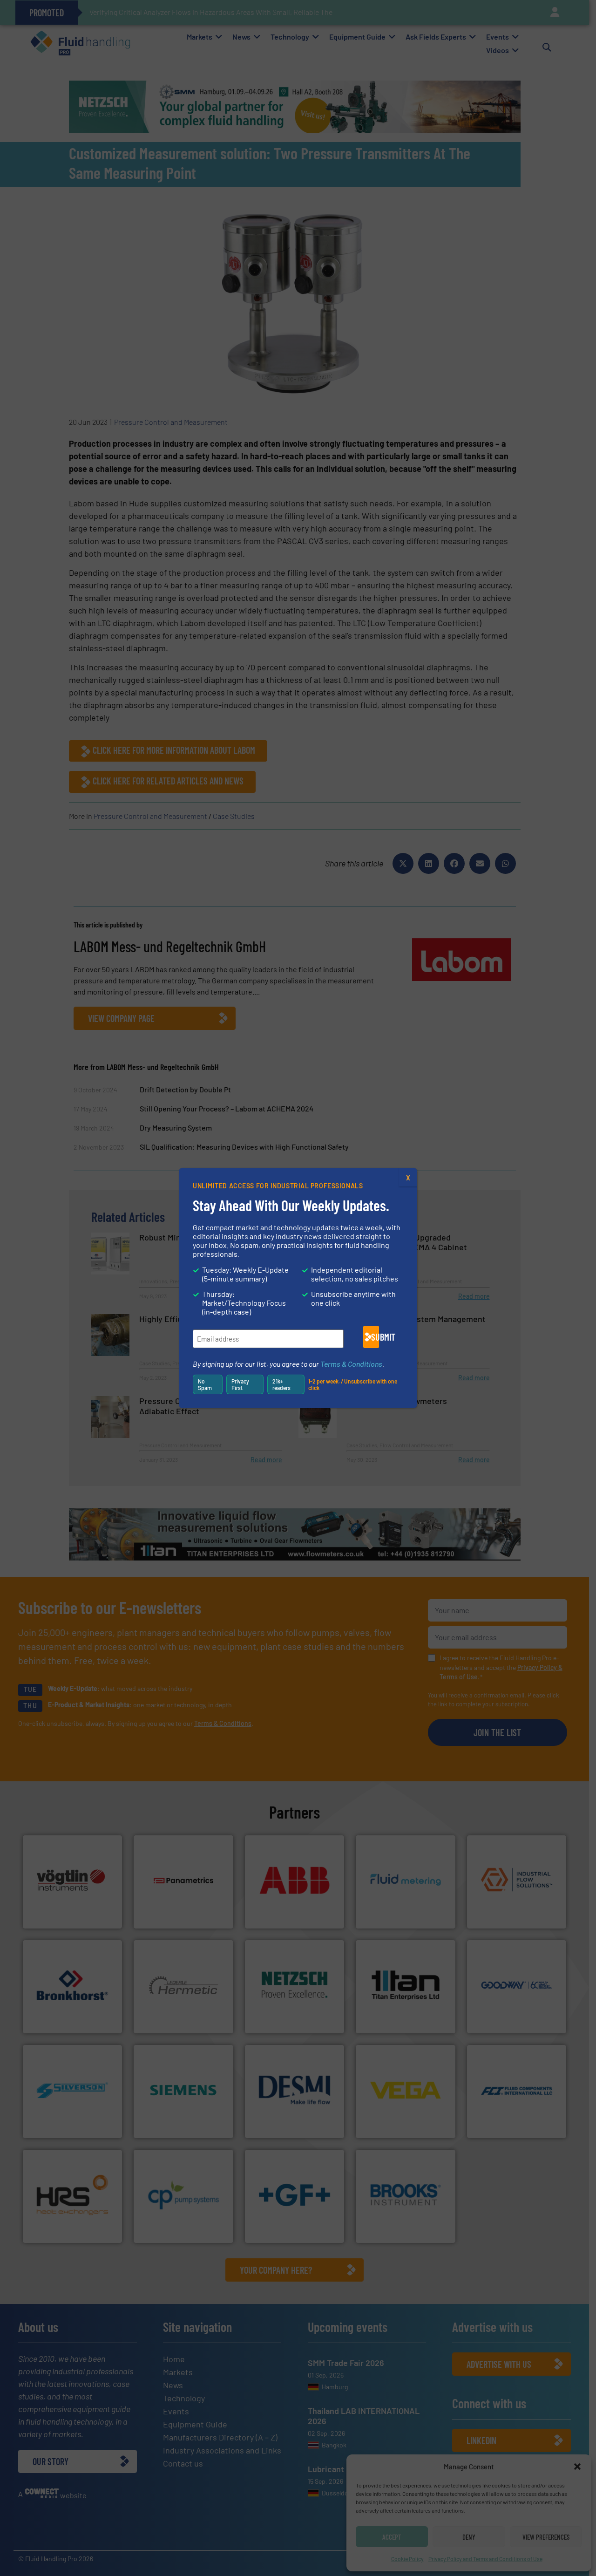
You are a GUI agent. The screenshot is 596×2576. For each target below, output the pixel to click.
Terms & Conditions (351, 1364)
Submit (375, 1337)
